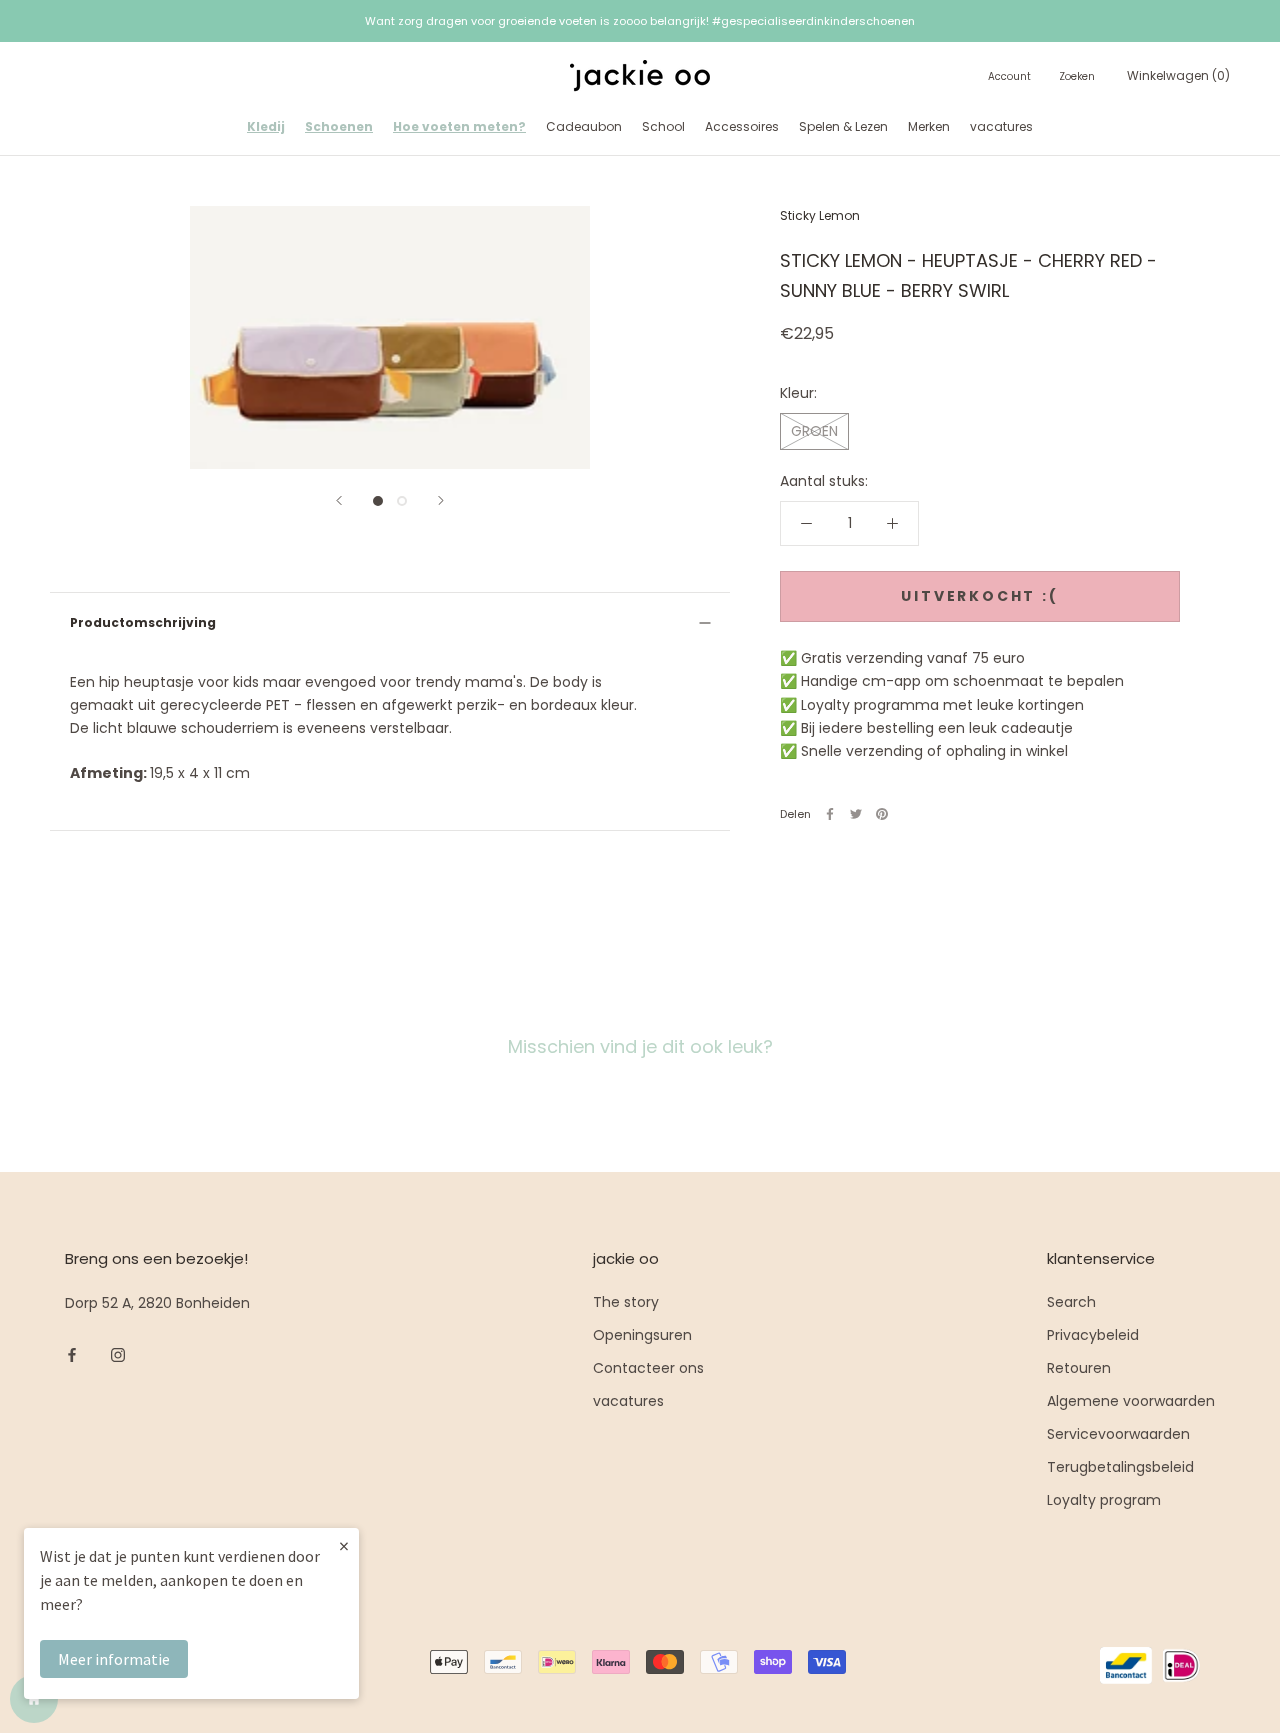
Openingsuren (642, 1335)
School (663, 126)
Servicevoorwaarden (1118, 1434)
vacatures (1001, 126)
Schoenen (339, 126)
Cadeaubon (584, 126)
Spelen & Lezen (843, 126)
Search (1071, 1302)
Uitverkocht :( (979, 596)
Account (1009, 77)
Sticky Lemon (820, 215)
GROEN (814, 431)
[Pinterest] (882, 814)
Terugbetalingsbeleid (1120, 1467)
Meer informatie (114, 1659)
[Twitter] (856, 814)
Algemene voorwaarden (1131, 1401)
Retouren (1079, 1368)
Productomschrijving (143, 622)
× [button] (344, 1545)
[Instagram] (118, 1354)
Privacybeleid (1093, 1335)
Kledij (266, 126)
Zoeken (1077, 77)
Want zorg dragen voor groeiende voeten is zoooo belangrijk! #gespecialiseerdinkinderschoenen (640, 21)
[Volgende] (441, 500)
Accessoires (742, 126)
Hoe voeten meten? (459, 126)
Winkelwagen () (1178, 76)
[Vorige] (339, 500)
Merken (929, 126)
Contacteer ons (648, 1368)
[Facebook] (830, 814)
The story (626, 1302)
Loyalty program (1104, 1500)
